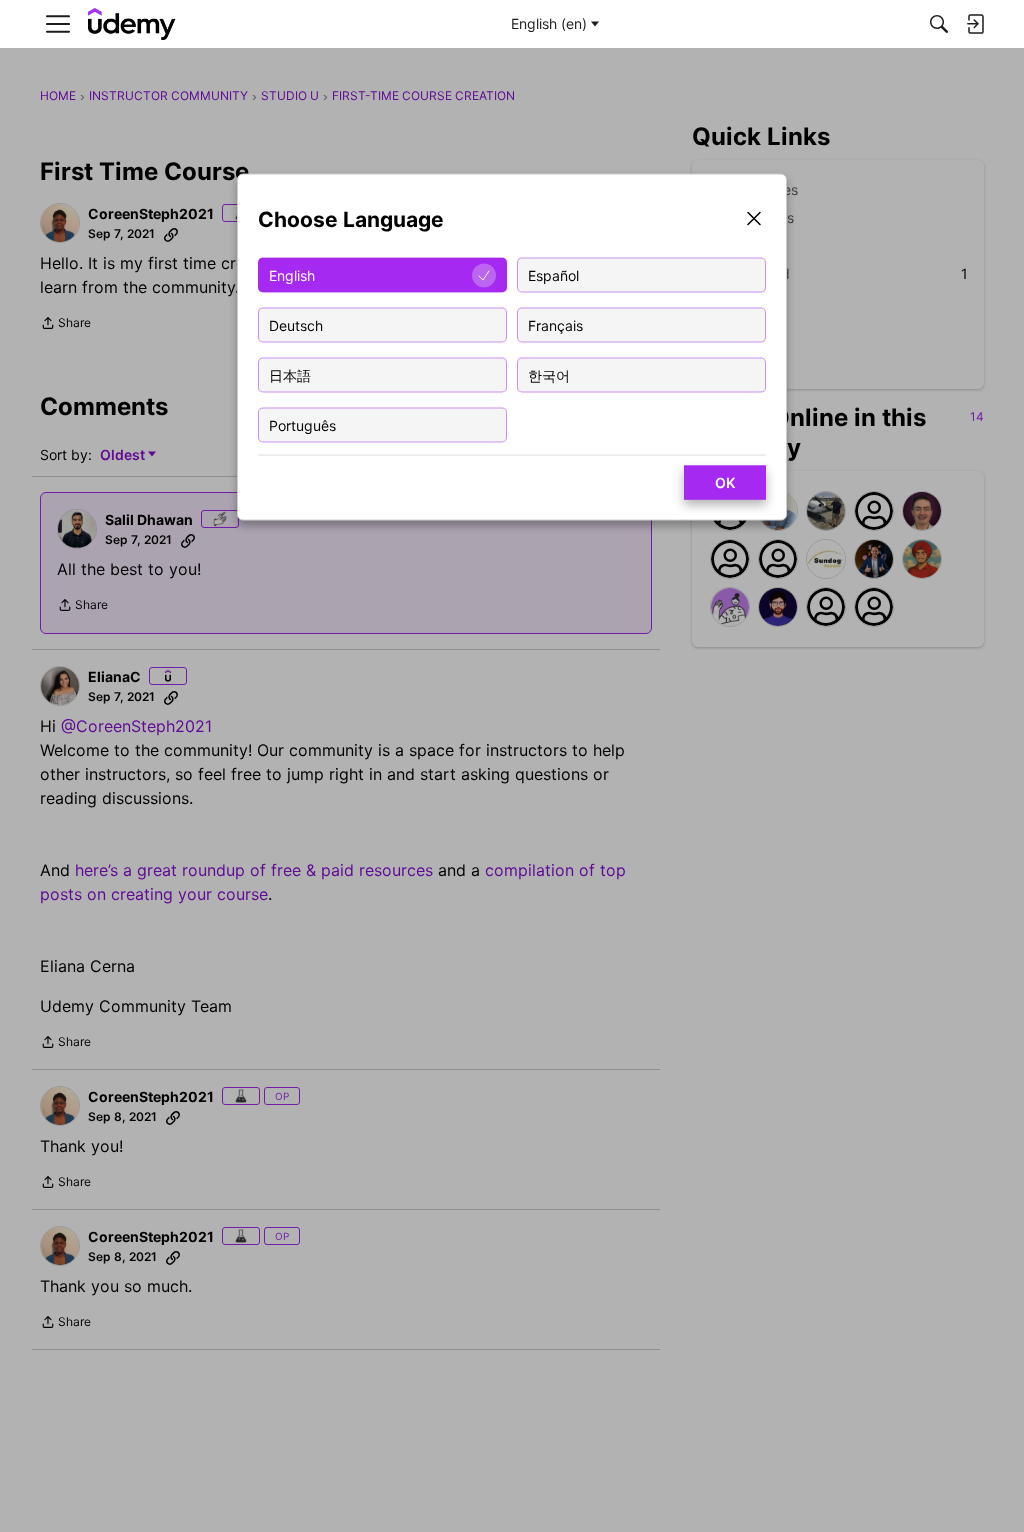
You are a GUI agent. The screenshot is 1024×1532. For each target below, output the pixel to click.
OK (725, 482)
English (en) (549, 23)
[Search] (939, 24)
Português (302, 424)
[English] (132, 24)
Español (553, 274)
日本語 (290, 374)
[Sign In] (975, 24)
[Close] (754, 220)
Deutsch (296, 324)
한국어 (549, 374)
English (292, 274)
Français (555, 324)
